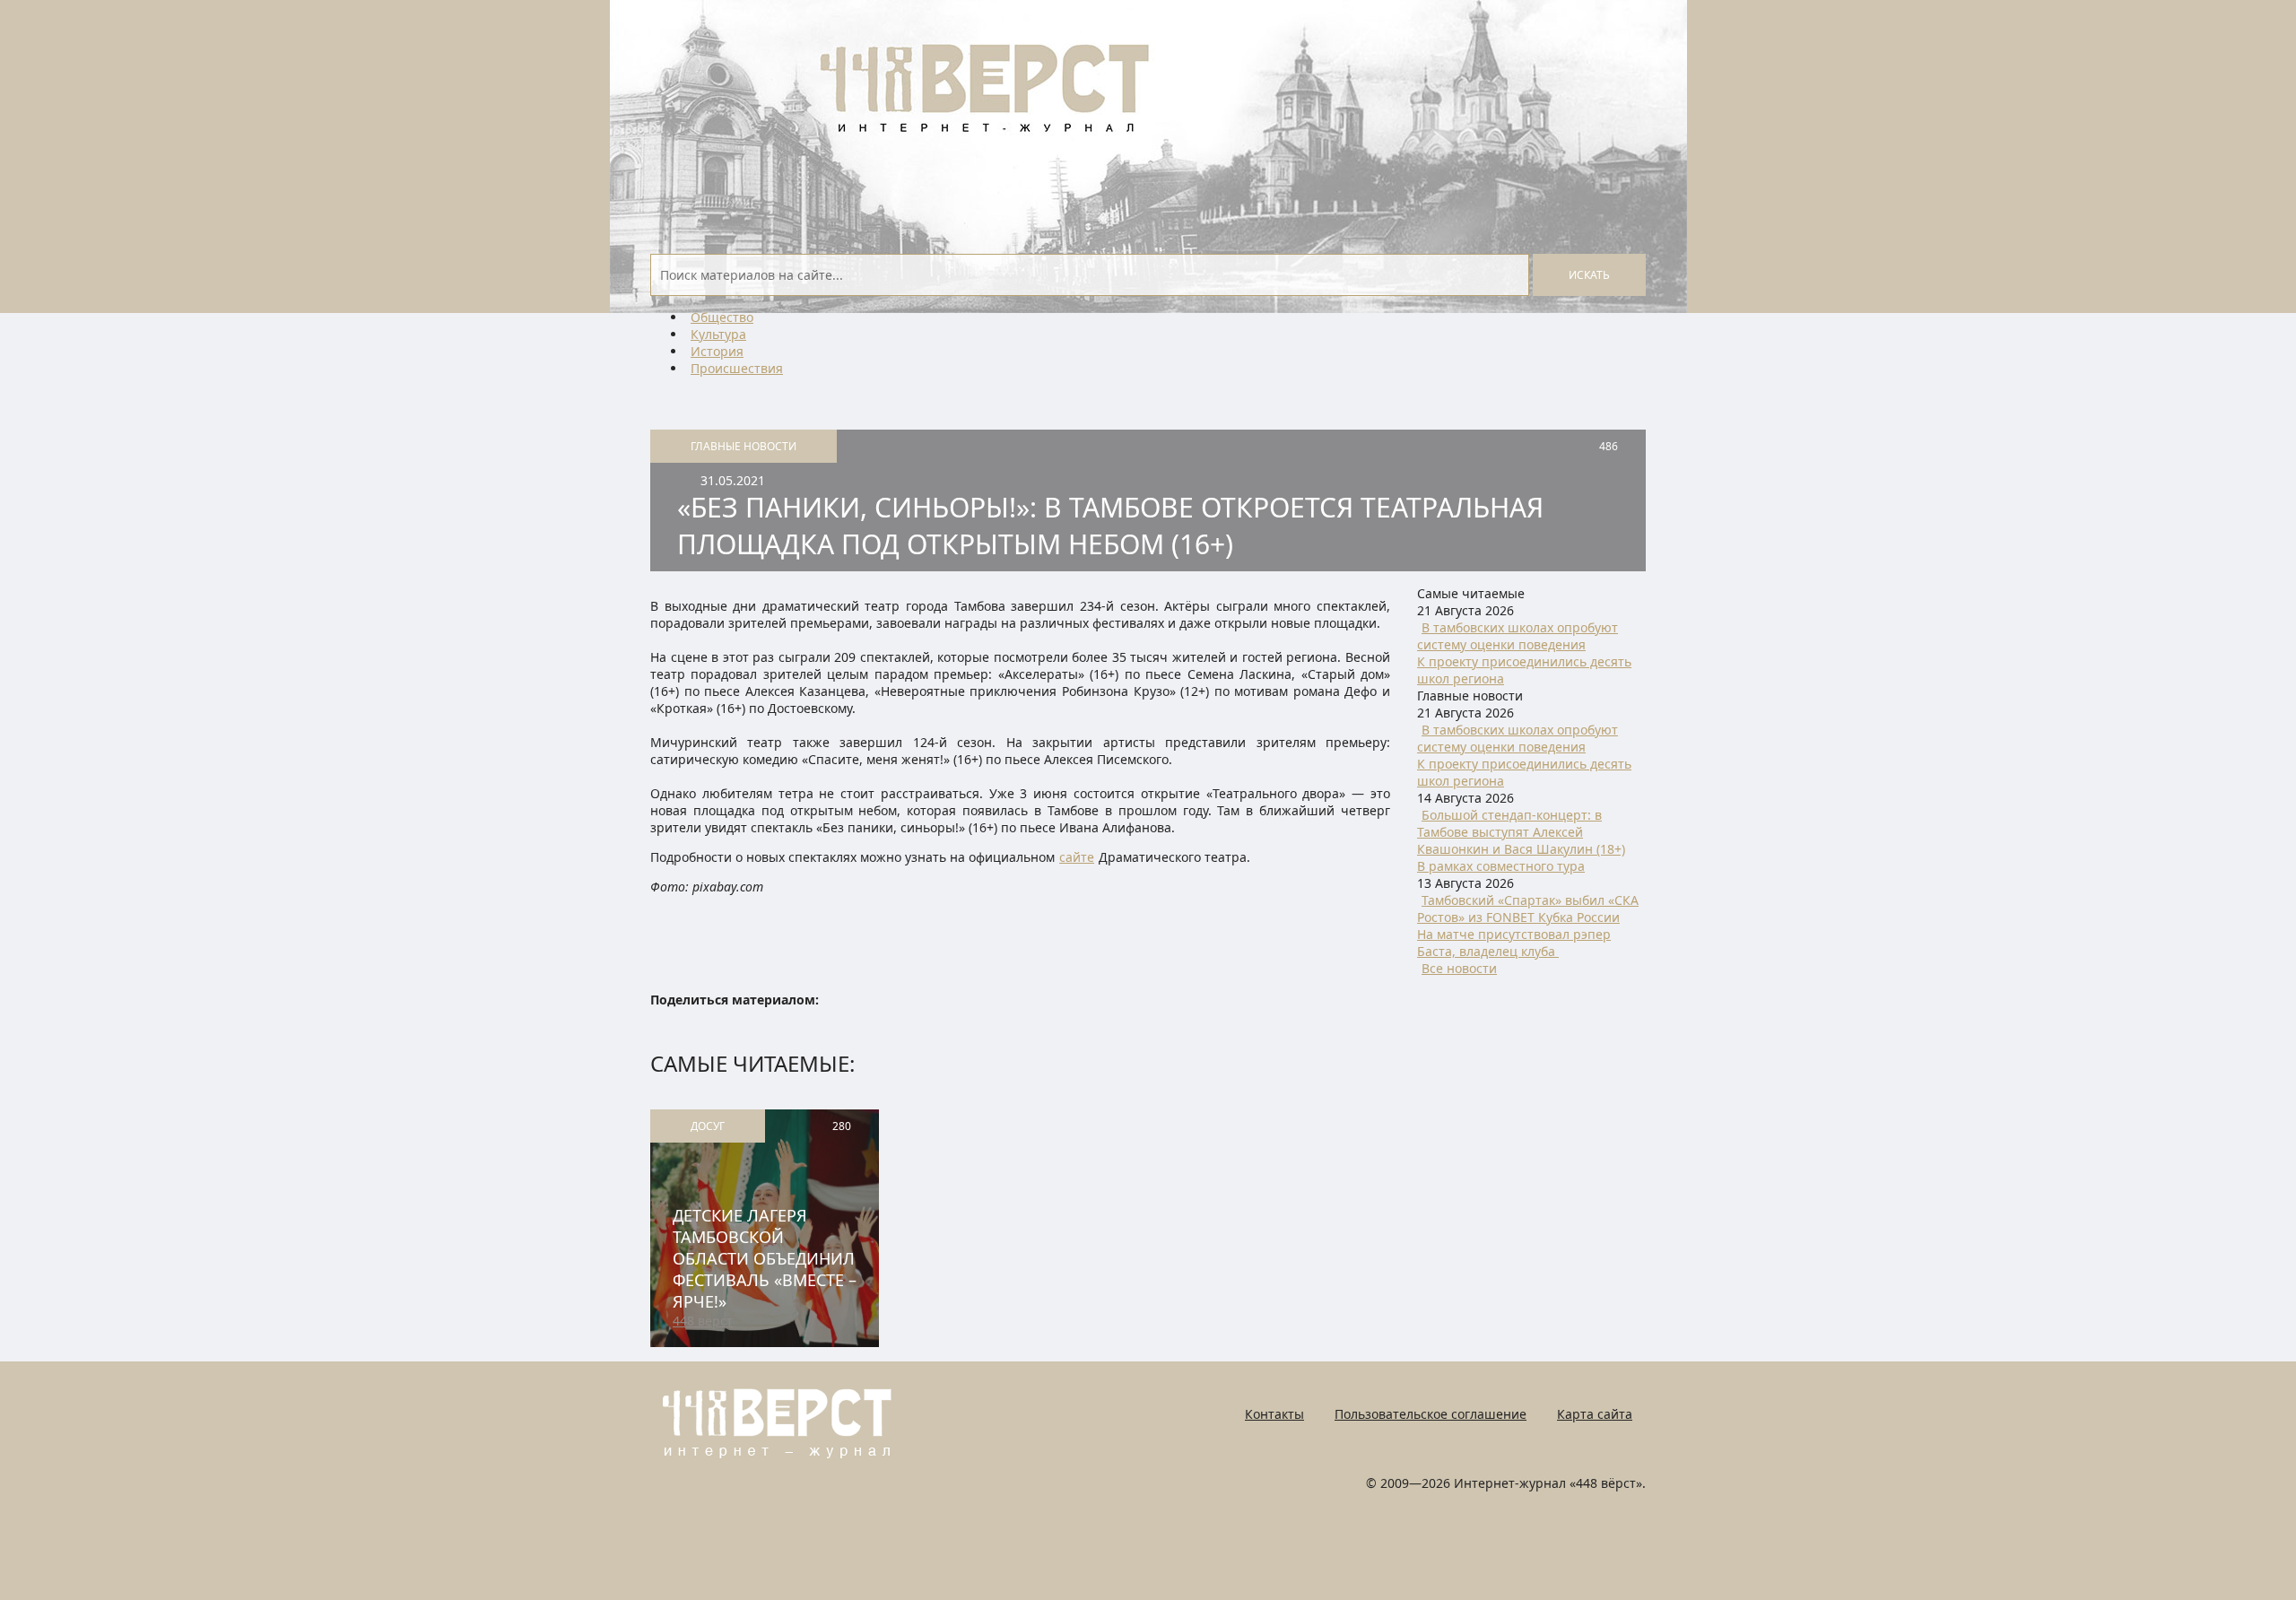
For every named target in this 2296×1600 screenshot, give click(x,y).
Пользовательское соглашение (1431, 1414)
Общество (722, 317)
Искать (1589, 275)
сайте (1077, 857)
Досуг (708, 1126)
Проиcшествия (737, 368)
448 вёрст (703, 1321)
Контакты (1274, 1414)
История (717, 351)
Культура (718, 334)
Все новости (1459, 968)
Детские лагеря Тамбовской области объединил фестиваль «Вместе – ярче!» (765, 1258)
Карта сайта (1595, 1414)
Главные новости (744, 446)
